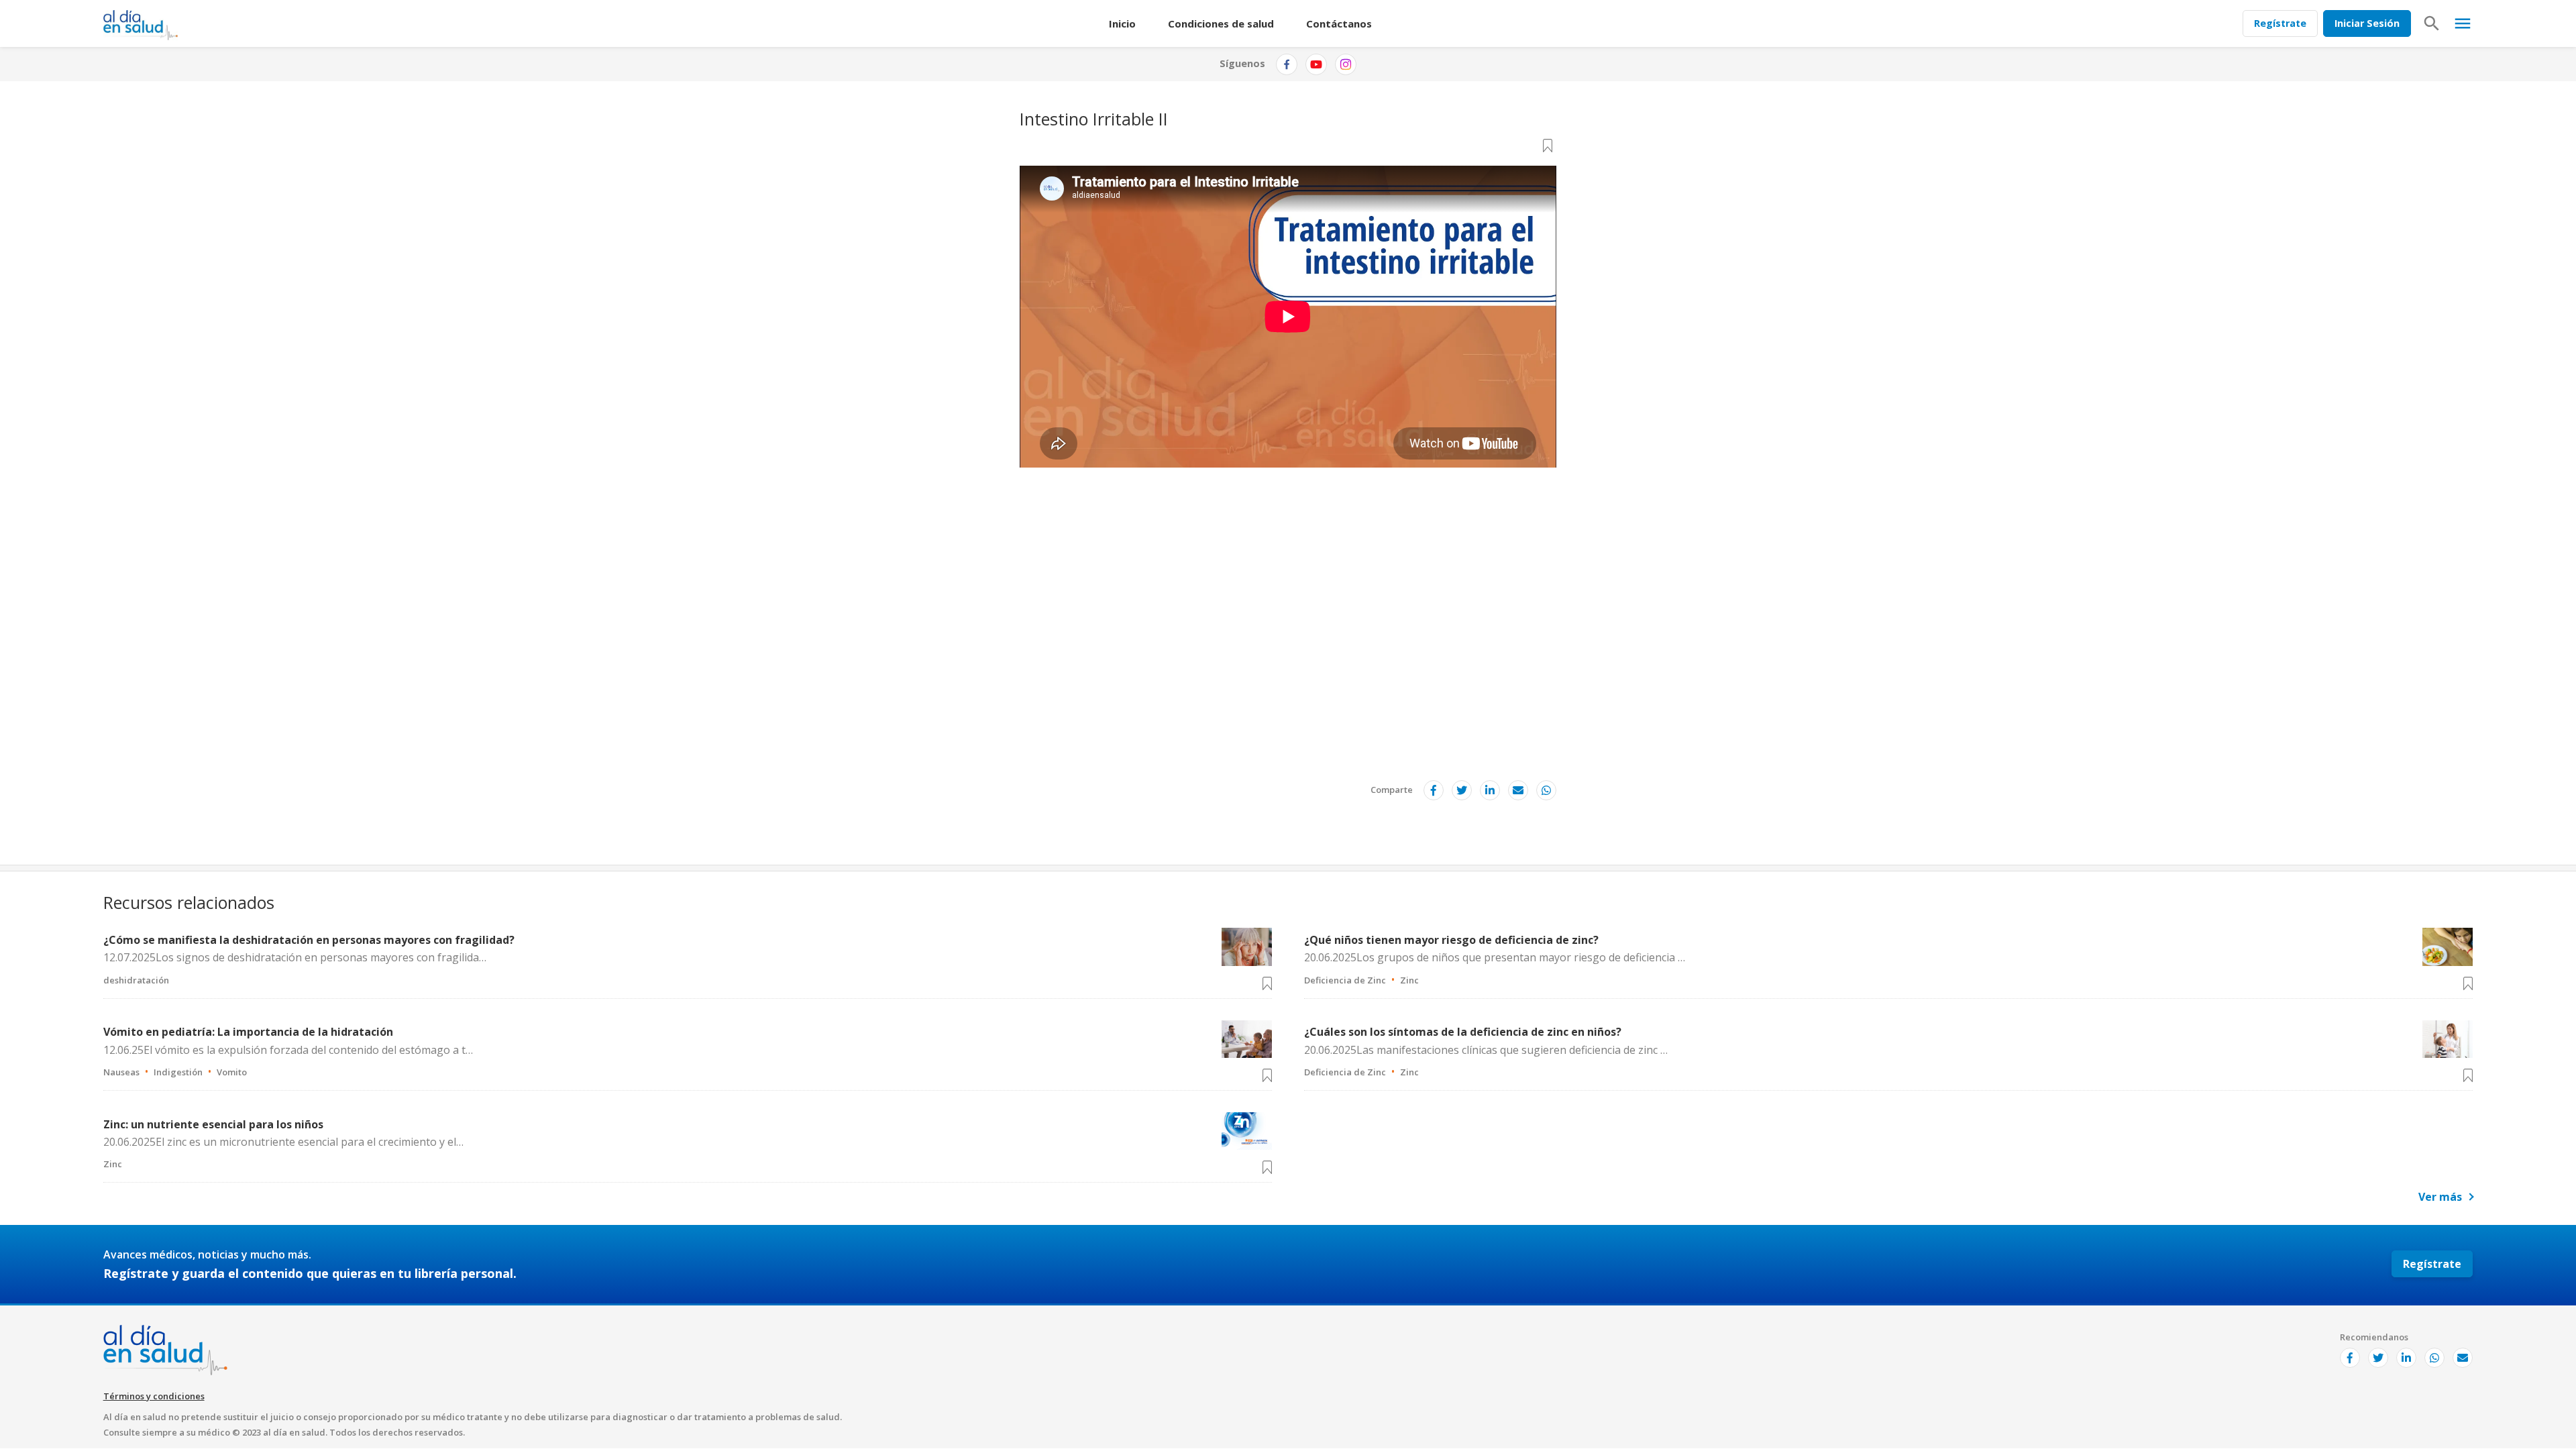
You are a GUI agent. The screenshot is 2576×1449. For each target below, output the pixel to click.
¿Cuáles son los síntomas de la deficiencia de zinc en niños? (1463, 1032)
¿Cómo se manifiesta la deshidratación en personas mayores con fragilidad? (309, 940)
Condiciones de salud (1221, 23)
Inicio (1122, 23)
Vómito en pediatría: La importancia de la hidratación (248, 1032)
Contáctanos (1339, 23)
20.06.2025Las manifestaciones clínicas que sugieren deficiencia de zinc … (1486, 1050)
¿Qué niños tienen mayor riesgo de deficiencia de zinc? (1451, 940)
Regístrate (2280, 23)
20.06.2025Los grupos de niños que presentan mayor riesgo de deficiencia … (1495, 957)
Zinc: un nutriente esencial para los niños (213, 1124)
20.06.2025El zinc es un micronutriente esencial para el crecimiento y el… (283, 1142)
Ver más (2440, 1197)
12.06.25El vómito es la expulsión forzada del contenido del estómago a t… (288, 1050)
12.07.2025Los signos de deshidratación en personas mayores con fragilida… (295, 957)
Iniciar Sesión (2367, 23)
